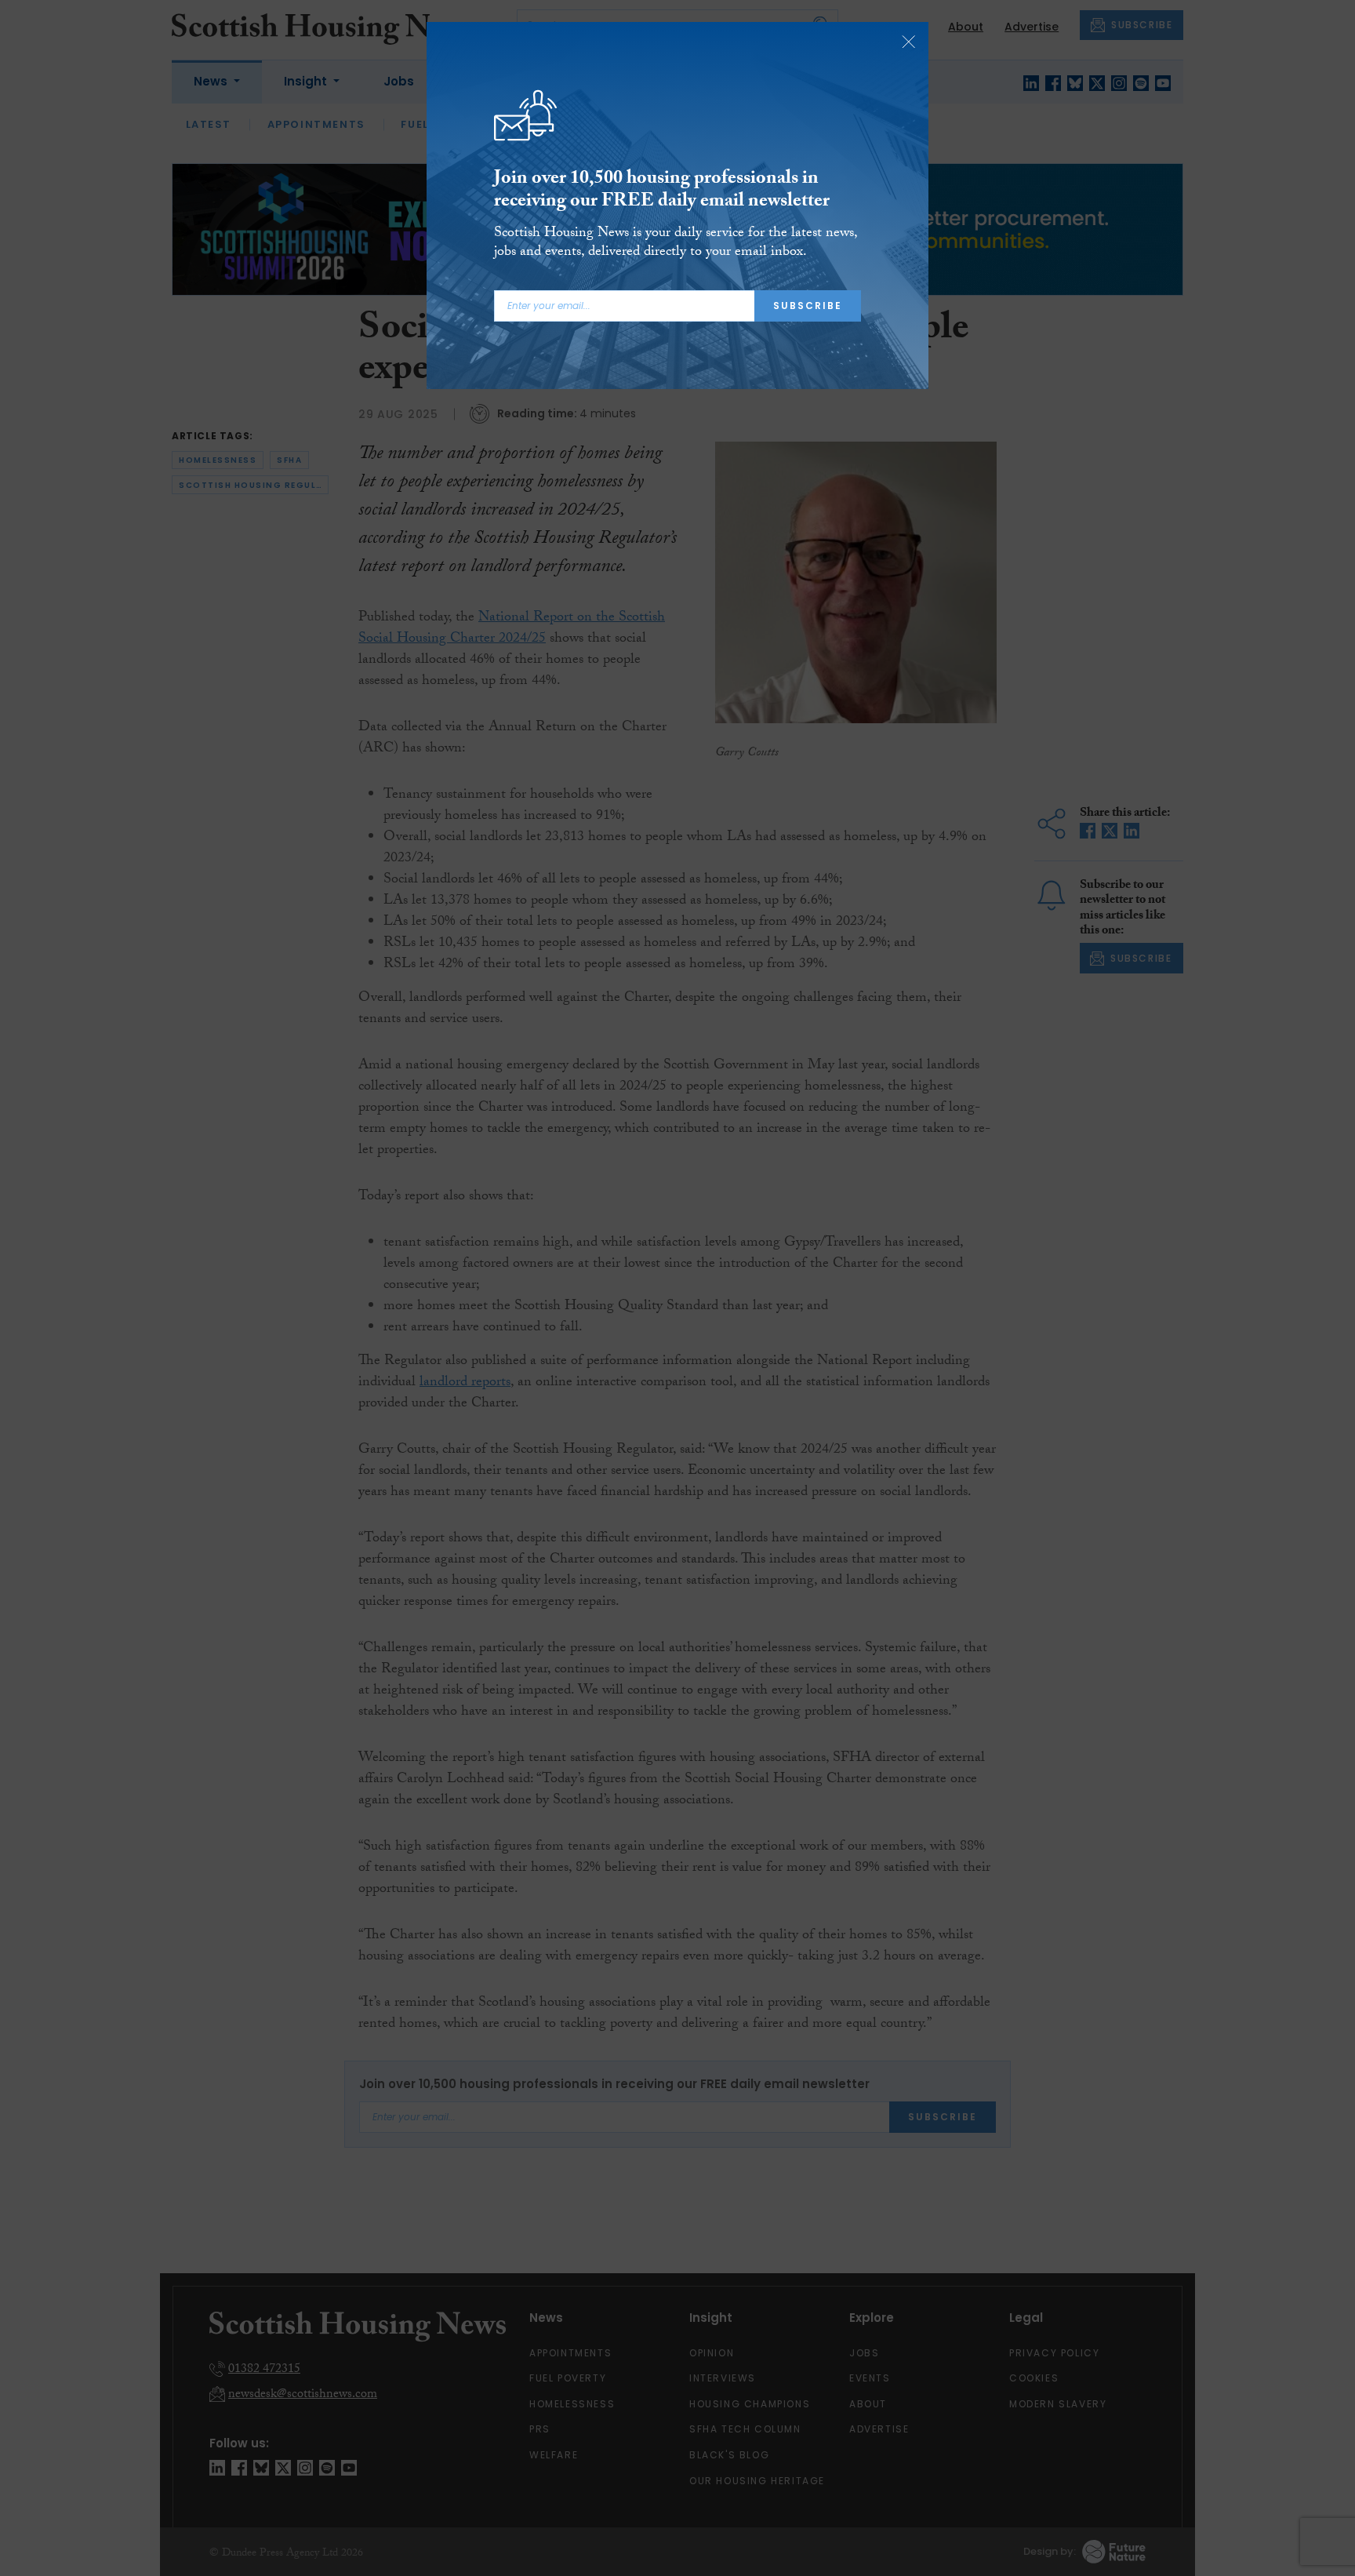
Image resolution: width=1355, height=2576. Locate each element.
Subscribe (808, 306)
